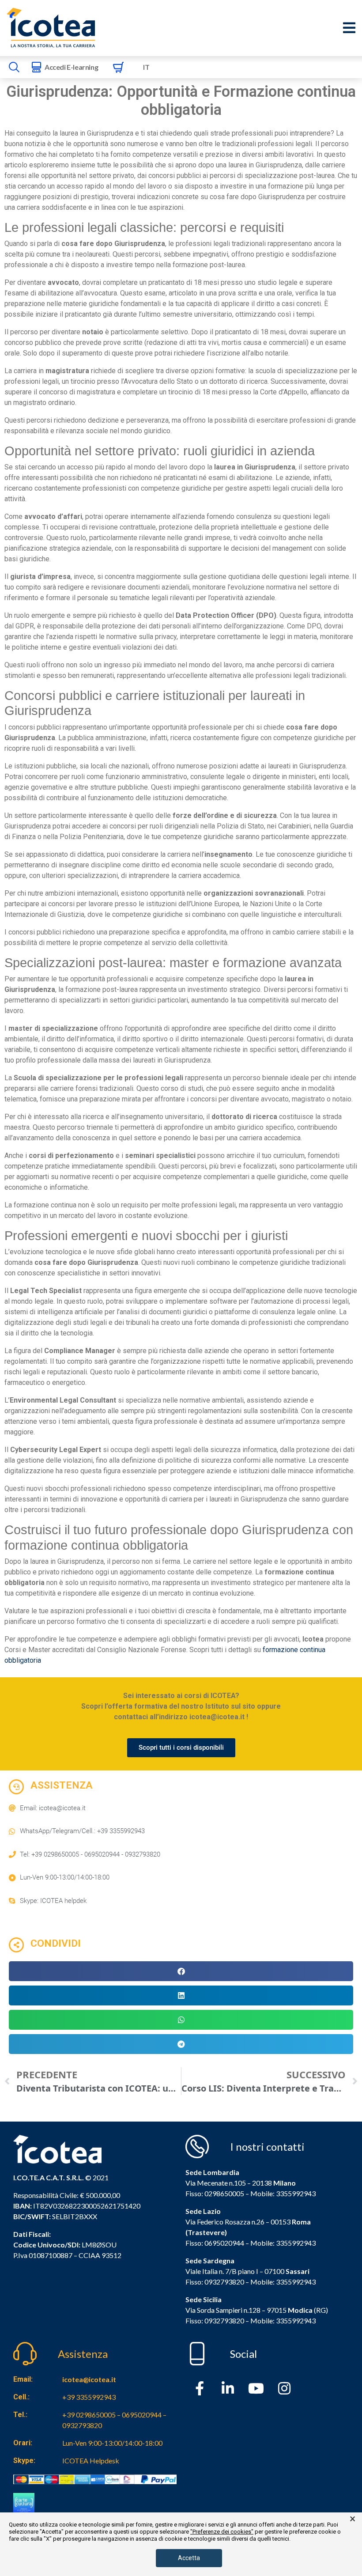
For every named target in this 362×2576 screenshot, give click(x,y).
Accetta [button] (189, 2558)
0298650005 (224, 2193)
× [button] (353, 2519)
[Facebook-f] (200, 2388)
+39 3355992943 (89, 2397)
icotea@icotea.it (89, 2379)
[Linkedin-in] (228, 2388)
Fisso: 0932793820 (215, 2282)
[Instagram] (284, 2388)
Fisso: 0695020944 (215, 2243)
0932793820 (224, 2321)
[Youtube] (256, 2388)
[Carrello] (118, 67)
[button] (181, 1971)
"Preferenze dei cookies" (222, 2532)
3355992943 (296, 2193)
